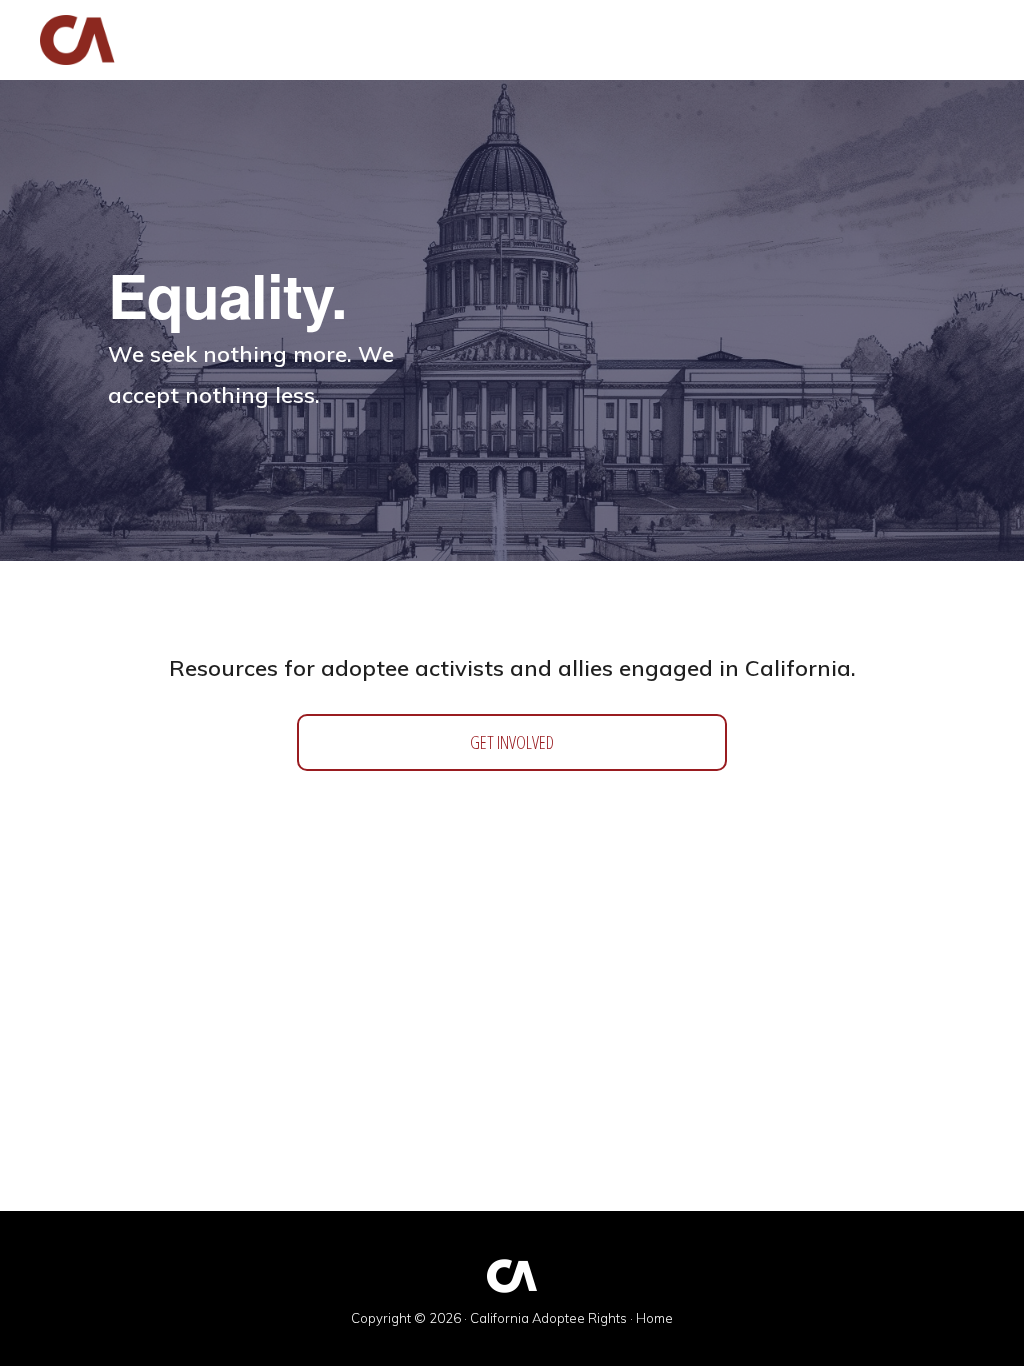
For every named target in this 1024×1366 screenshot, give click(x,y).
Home (654, 1318)
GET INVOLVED (512, 742)
